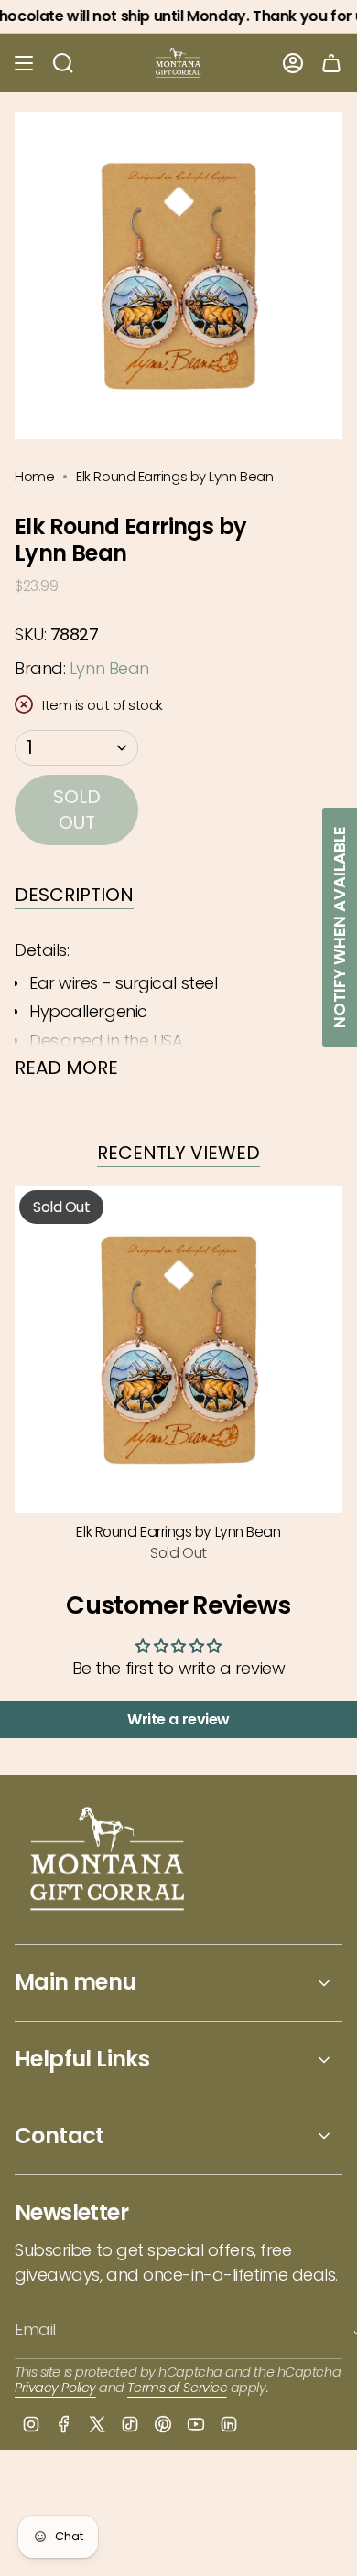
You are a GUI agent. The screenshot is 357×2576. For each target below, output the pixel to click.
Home (34, 476)
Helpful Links (82, 2059)
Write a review (178, 1719)
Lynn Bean (109, 668)
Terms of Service (177, 2388)
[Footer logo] (108, 1861)
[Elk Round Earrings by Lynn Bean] (178, 1349)
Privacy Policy (55, 2388)
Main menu (76, 1982)
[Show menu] (24, 63)
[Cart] (331, 63)
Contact (59, 2136)
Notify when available (339, 927)
